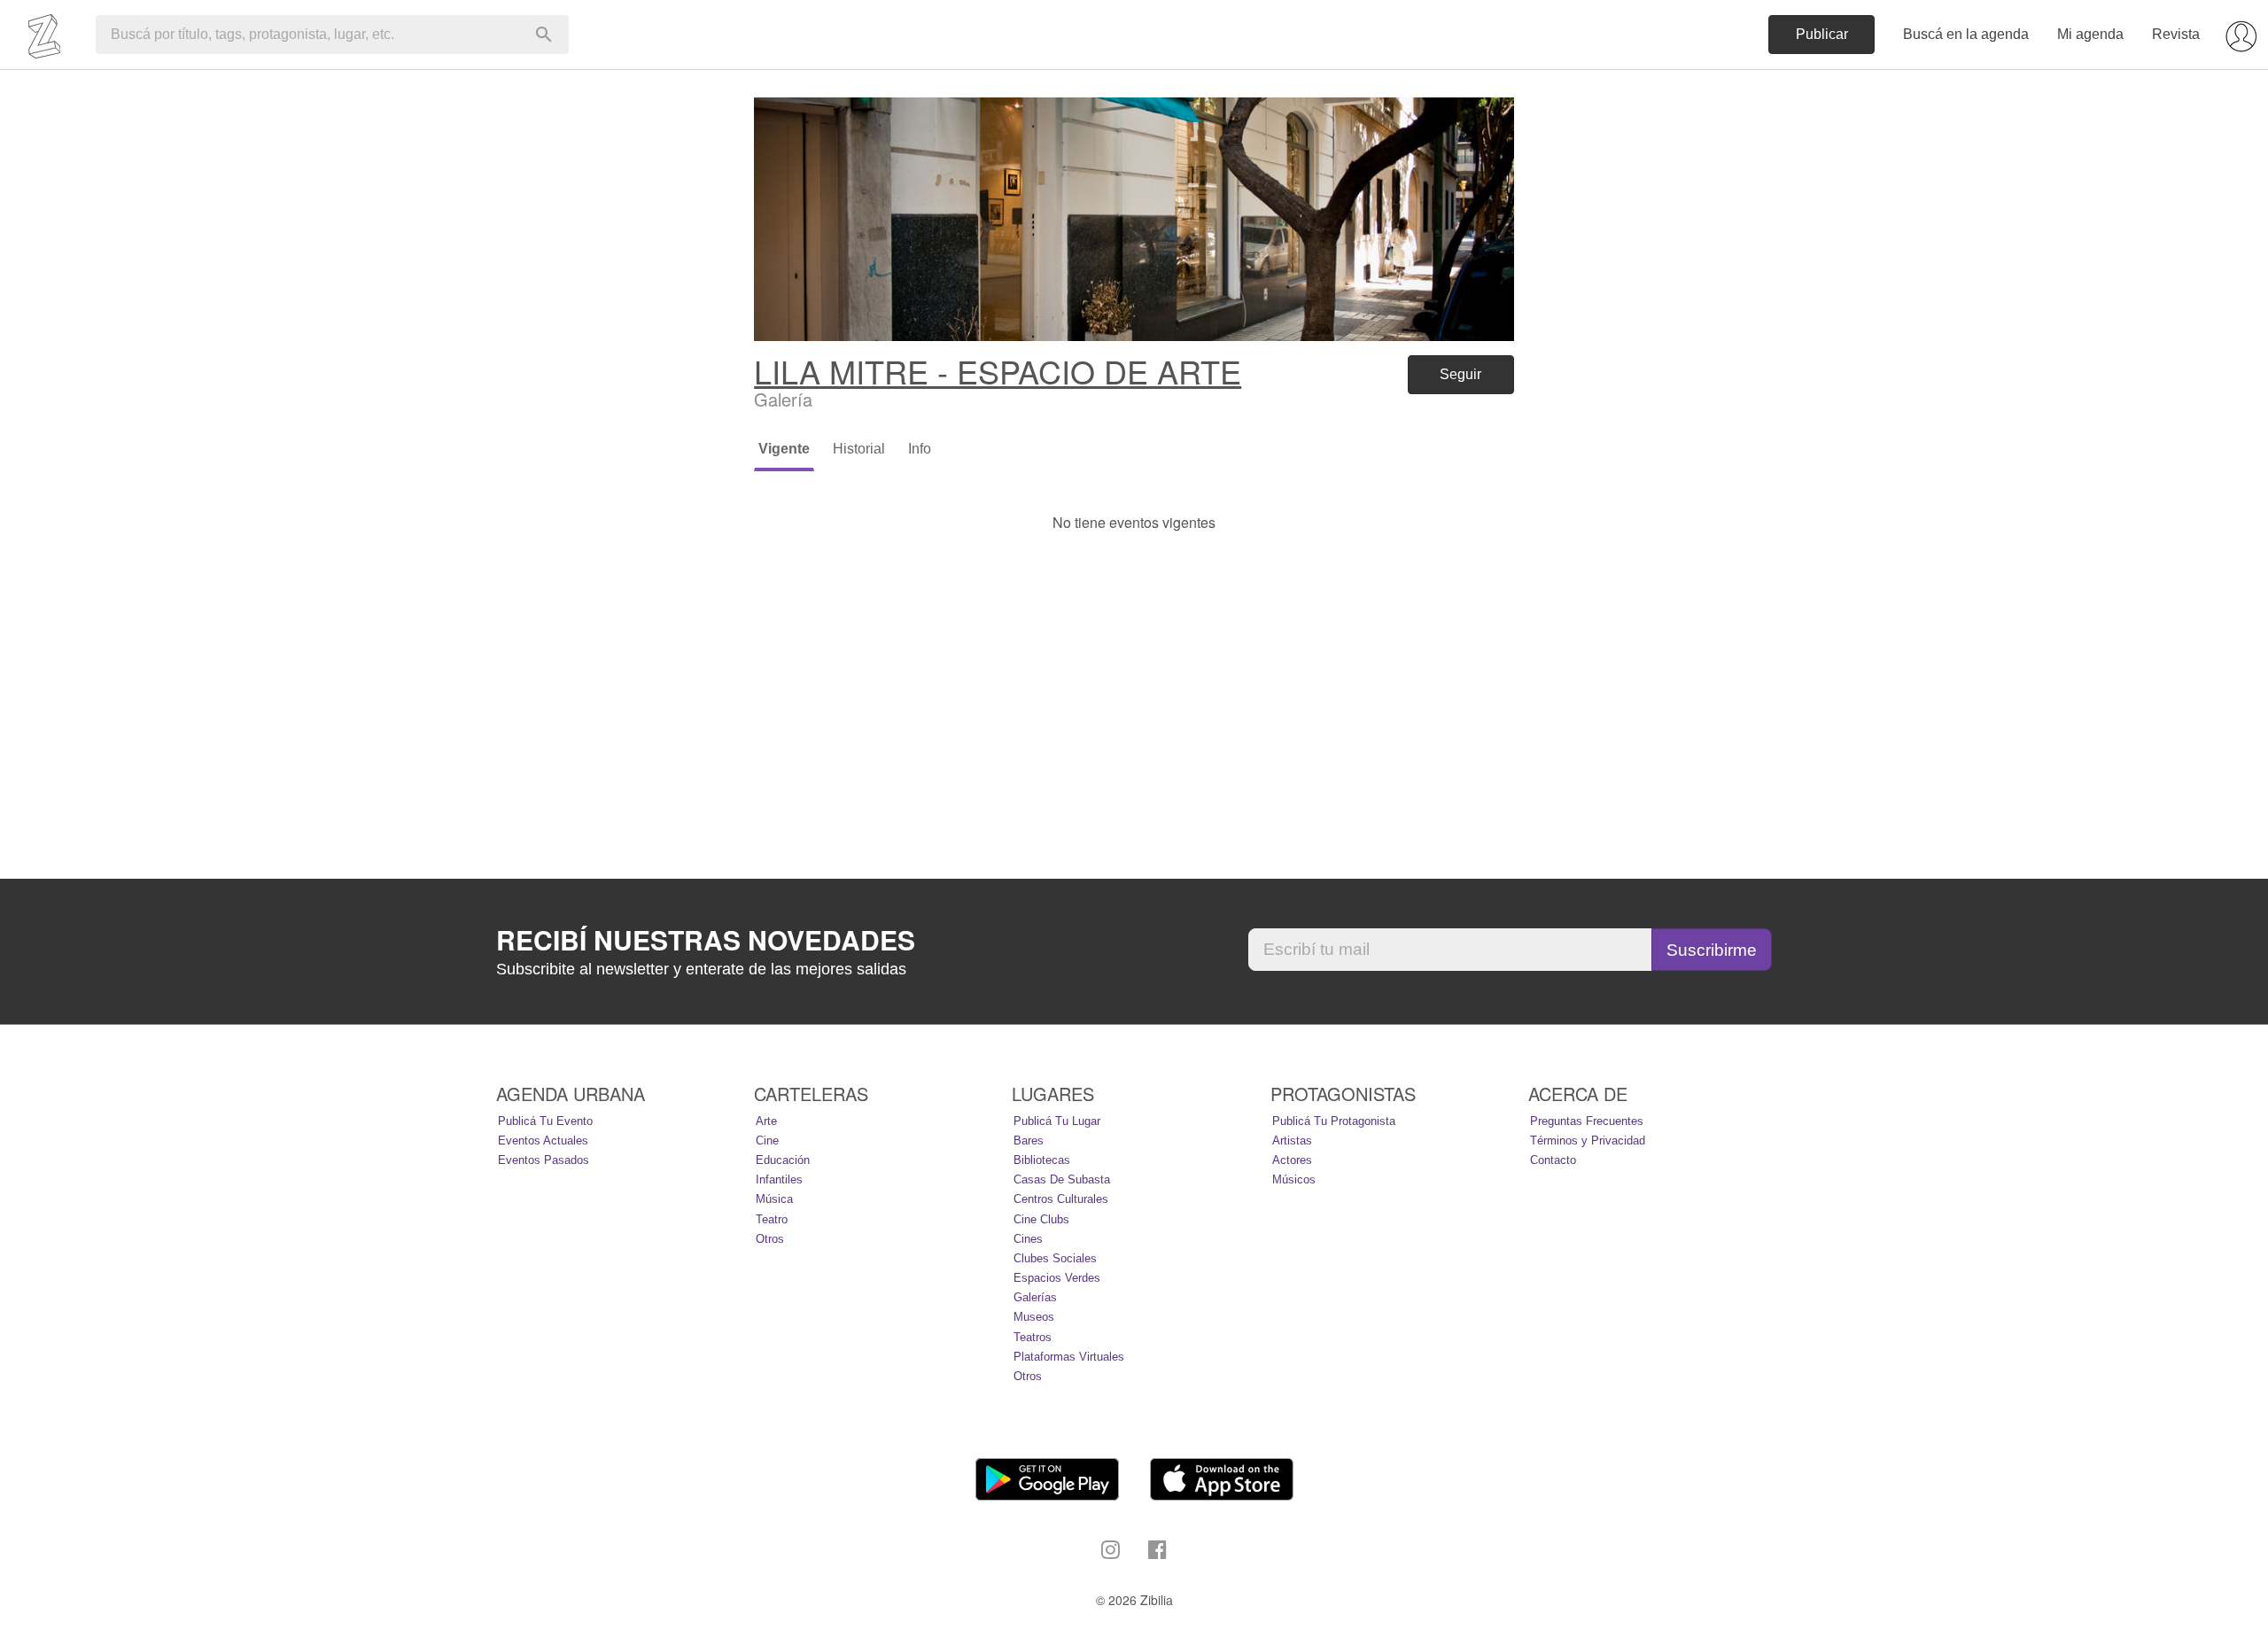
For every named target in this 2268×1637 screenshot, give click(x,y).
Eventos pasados (544, 1160)
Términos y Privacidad (1588, 1140)
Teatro (772, 1219)
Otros (770, 1239)
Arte (766, 1121)
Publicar (1822, 34)
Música (774, 1199)
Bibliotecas (1042, 1160)
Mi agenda (2090, 34)
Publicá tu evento (545, 1121)
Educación (783, 1160)
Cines (1028, 1239)
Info (920, 449)
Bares (1029, 1140)
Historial (859, 449)
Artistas (1292, 1140)
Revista (2176, 34)
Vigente (784, 449)
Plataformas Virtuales (1069, 1357)
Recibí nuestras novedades (706, 940)
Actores (1292, 1160)
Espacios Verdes (1057, 1278)
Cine (767, 1140)
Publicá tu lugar (1057, 1121)
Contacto (1553, 1160)
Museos (1034, 1317)
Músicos (1294, 1179)
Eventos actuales (543, 1140)
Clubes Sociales (1055, 1258)
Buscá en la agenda (1966, 34)
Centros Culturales (1061, 1199)
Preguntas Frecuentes (1587, 1121)
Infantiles (779, 1179)
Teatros (1033, 1337)
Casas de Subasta (1062, 1179)
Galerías (1035, 1297)
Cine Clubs (1041, 1219)
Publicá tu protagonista (1334, 1121)
